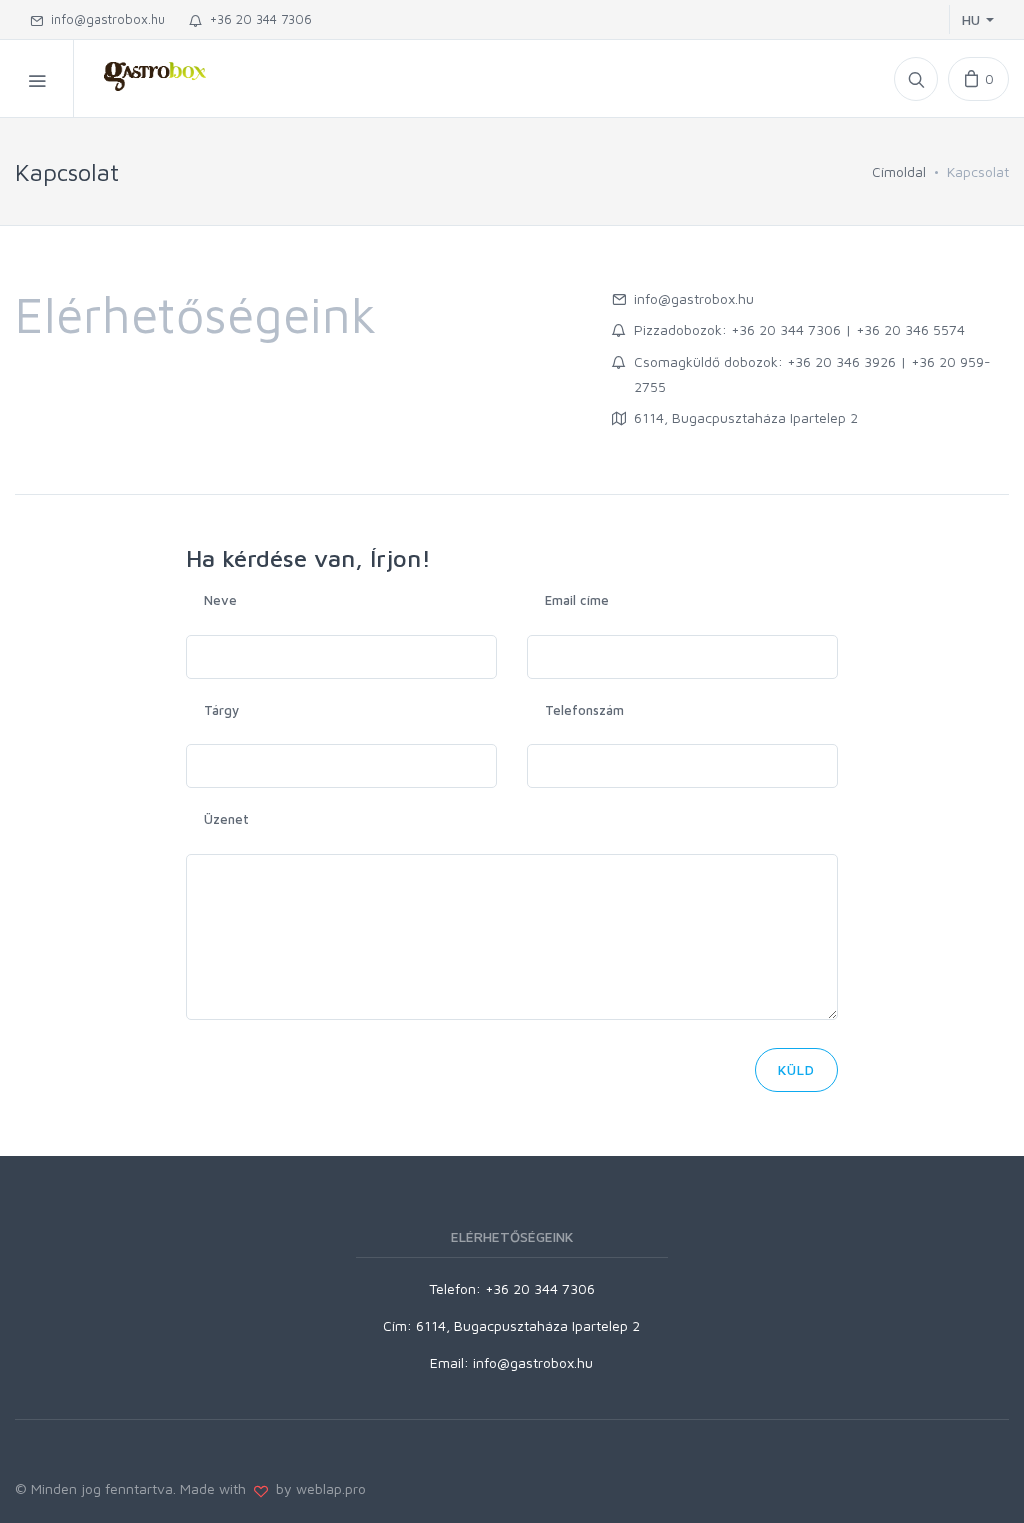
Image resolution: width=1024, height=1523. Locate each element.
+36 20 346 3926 (841, 361)
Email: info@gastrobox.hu (511, 1362)
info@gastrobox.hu (104, 19)
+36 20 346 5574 (910, 329)
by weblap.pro (317, 1488)
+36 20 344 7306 (257, 19)
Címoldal (899, 171)
